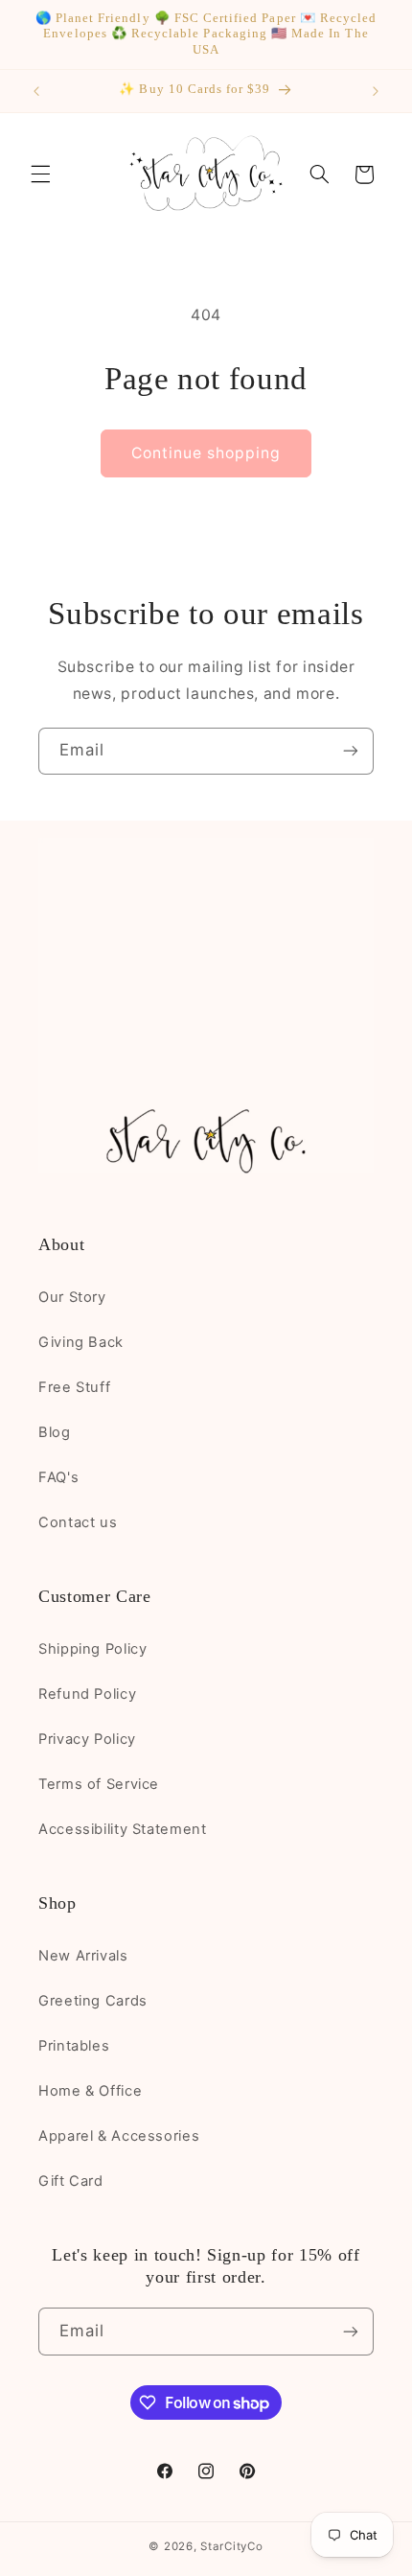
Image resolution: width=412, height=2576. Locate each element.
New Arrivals (83, 1956)
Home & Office (90, 2091)
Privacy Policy (87, 1739)
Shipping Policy (92, 1649)
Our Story (72, 1297)
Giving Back (81, 1342)
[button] (40, 174)
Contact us (78, 1522)
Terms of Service (99, 1784)
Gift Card (71, 2181)
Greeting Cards (93, 2001)
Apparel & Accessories (119, 2136)
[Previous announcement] (36, 91)
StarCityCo (231, 2546)
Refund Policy (87, 1694)
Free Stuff (74, 1387)
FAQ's (58, 1477)
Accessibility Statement (123, 1829)
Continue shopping (206, 453)
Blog (55, 1432)
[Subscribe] (351, 751)
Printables (74, 2046)
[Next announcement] (376, 91)
